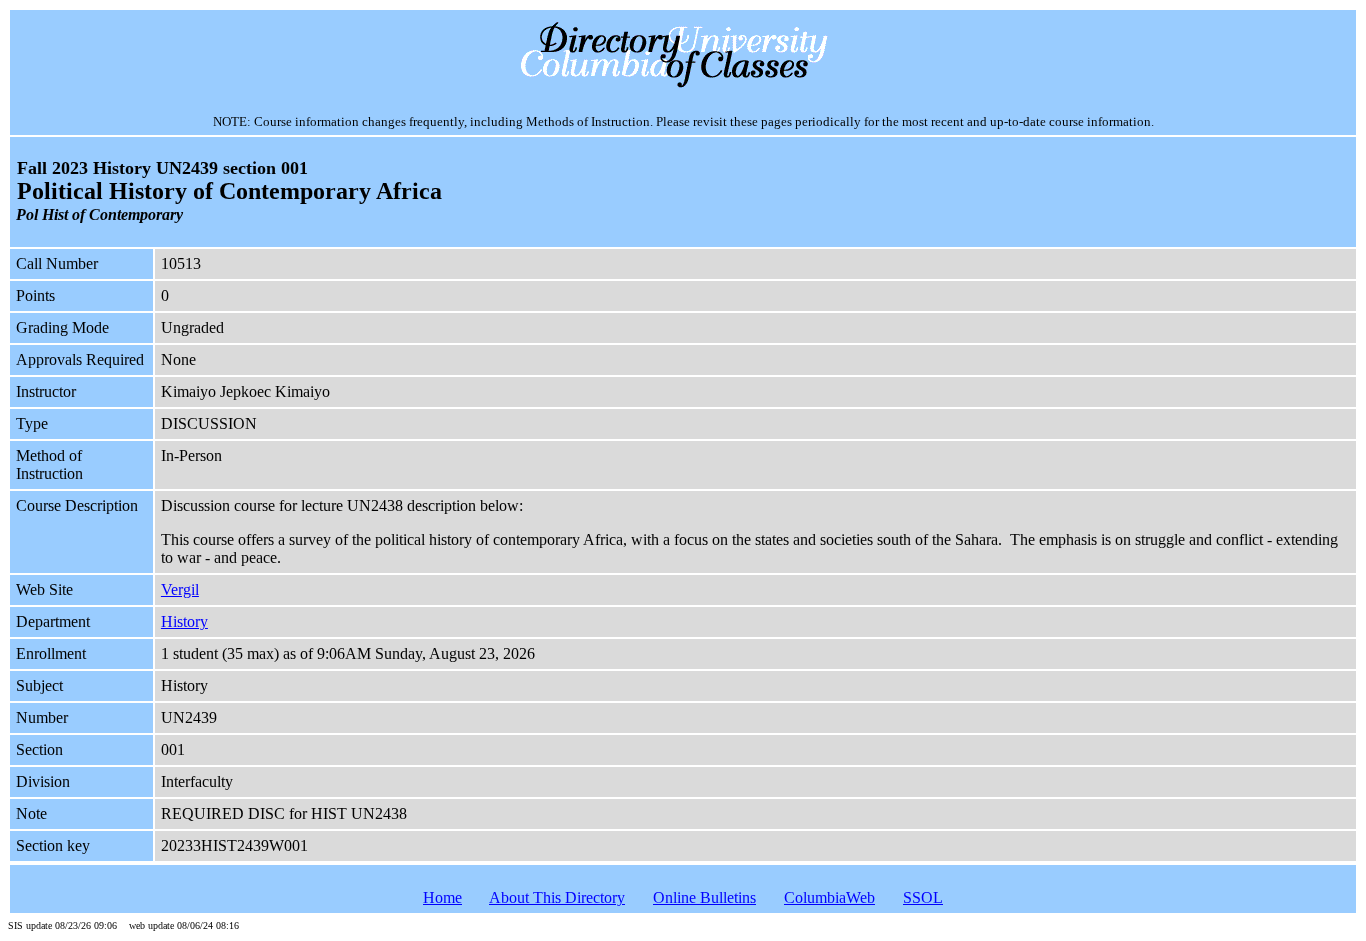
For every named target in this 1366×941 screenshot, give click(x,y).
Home (442, 897)
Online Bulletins (704, 897)
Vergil (180, 589)
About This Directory (557, 897)
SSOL (923, 897)
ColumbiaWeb (829, 897)
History (184, 621)
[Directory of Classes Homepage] (683, 85)
